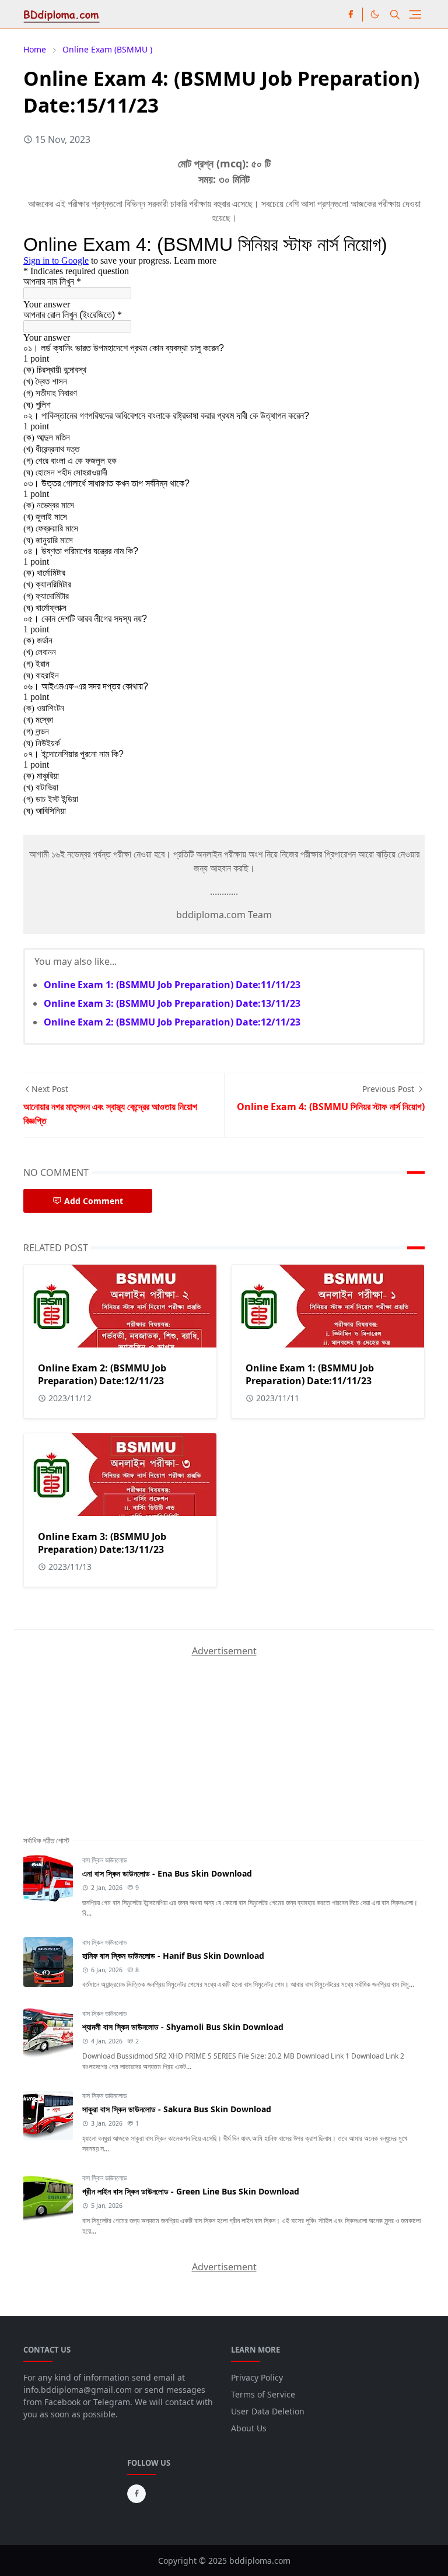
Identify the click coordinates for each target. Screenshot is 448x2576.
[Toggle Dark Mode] (375, 14)
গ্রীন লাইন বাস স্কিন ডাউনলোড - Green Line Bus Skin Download (191, 2191)
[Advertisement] (111, 1731)
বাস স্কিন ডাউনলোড (104, 1860)
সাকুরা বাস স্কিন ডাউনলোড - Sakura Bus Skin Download (177, 2109)
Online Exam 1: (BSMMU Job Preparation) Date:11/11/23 (172, 985)
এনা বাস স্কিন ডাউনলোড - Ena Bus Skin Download (167, 1873)
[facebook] (351, 15)
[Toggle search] (395, 15)
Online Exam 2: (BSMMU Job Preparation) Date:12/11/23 (172, 1022)
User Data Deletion (268, 2411)
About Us (249, 2428)
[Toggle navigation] (415, 14)
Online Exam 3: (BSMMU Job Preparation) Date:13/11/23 (172, 1003)
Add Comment (94, 1201)
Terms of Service (263, 2394)
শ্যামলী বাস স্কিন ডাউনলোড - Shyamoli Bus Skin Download (183, 2027)
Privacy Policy (257, 2377)
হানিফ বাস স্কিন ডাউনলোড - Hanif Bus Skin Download (173, 1956)
